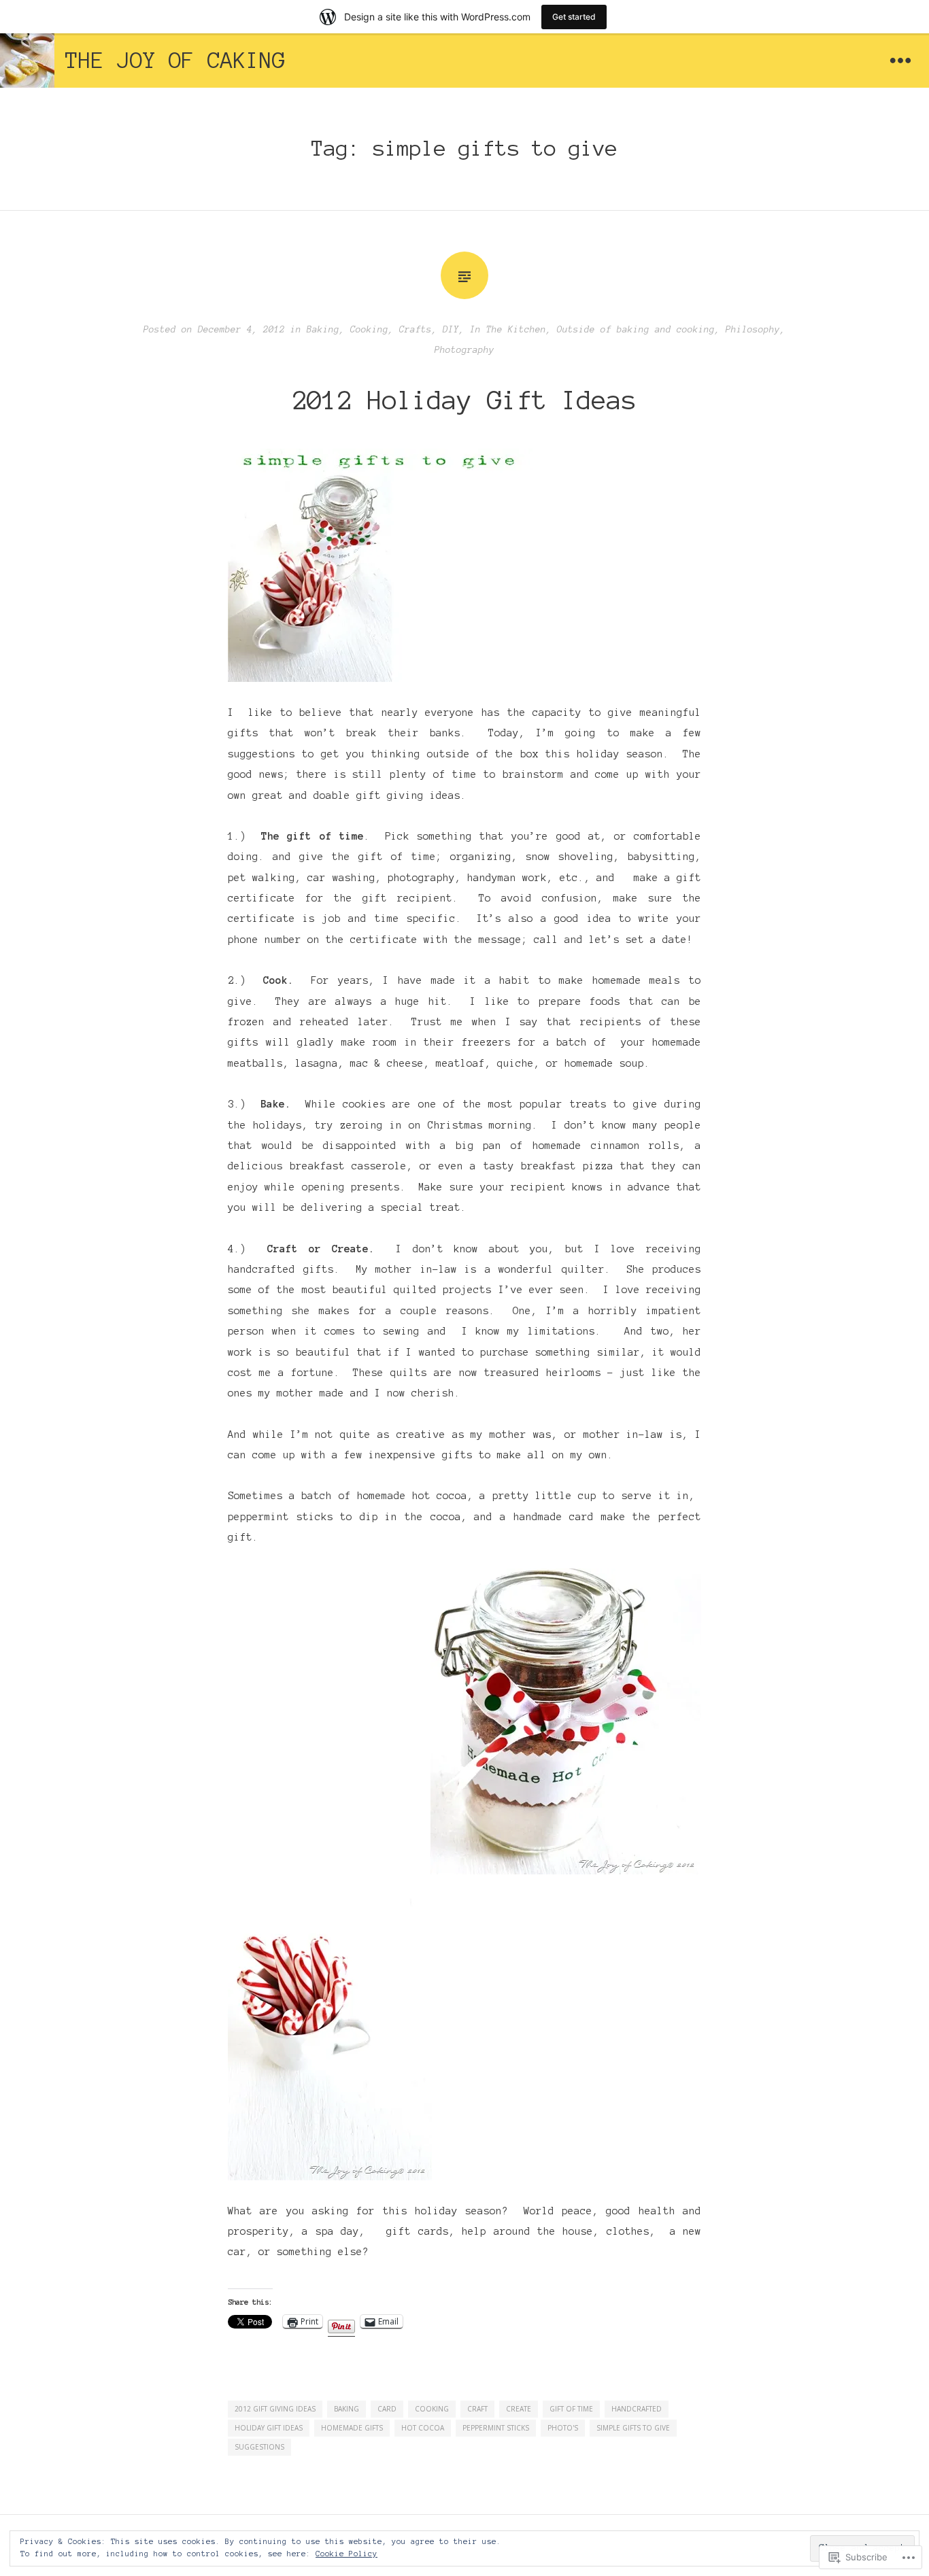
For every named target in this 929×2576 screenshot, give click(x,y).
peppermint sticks (496, 2428)
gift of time (571, 2409)
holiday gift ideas (269, 2428)
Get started (574, 17)
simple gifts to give (633, 2428)
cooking (432, 2409)
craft (477, 2409)
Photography (464, 350)
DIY (451, 330)
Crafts (416, 330)
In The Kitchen (508, 330)
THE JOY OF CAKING (175, 61)
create (519, 2409)
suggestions (259, 2447)
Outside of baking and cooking (636, 330)
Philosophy (753, 330)
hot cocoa (423, 2428)
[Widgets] (900, 61)
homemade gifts (352, 2428)
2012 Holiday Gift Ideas (464, 400)
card (387, 2409)
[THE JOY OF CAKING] (27, 61)
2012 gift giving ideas (275, 2409)
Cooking (369, 330)
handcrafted (637, 2409)
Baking (323, 330)
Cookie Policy (347, 2554)
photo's (563, 2428)
